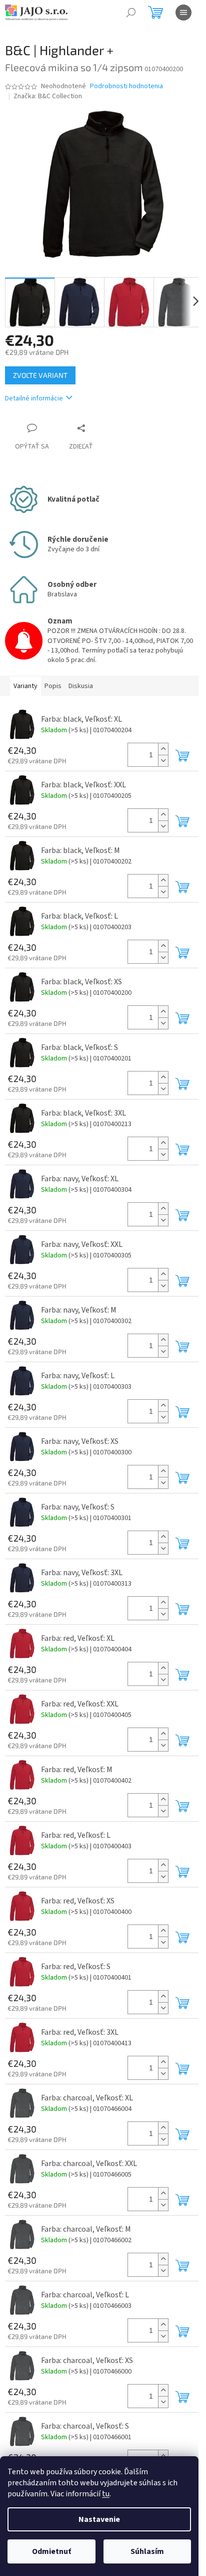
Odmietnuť (51, 2551)
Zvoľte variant (40, 375)
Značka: (48, 96)
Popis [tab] (53, 686)
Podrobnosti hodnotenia (126, 86)
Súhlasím (147, 2551)
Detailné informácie (34, 398)
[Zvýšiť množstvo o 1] (163, 749)
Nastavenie (99, 2519)
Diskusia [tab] (81, 686)
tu (106, 2494)
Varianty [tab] (25, 686)
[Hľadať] (131, 13)
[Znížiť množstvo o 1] (163, 761)
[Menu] (183, 13)
